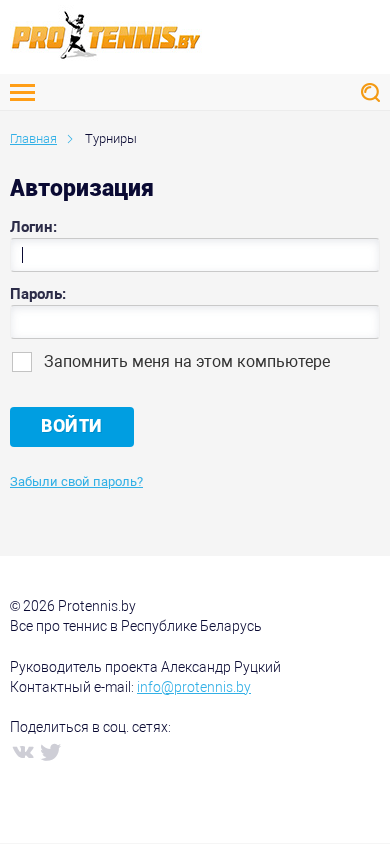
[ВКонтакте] (22, 751)
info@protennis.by (194, 687)
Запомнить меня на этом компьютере (187, 361)
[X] (50, 751)
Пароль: (38, 294)
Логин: (33, 227)
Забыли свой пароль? (76, 481)
